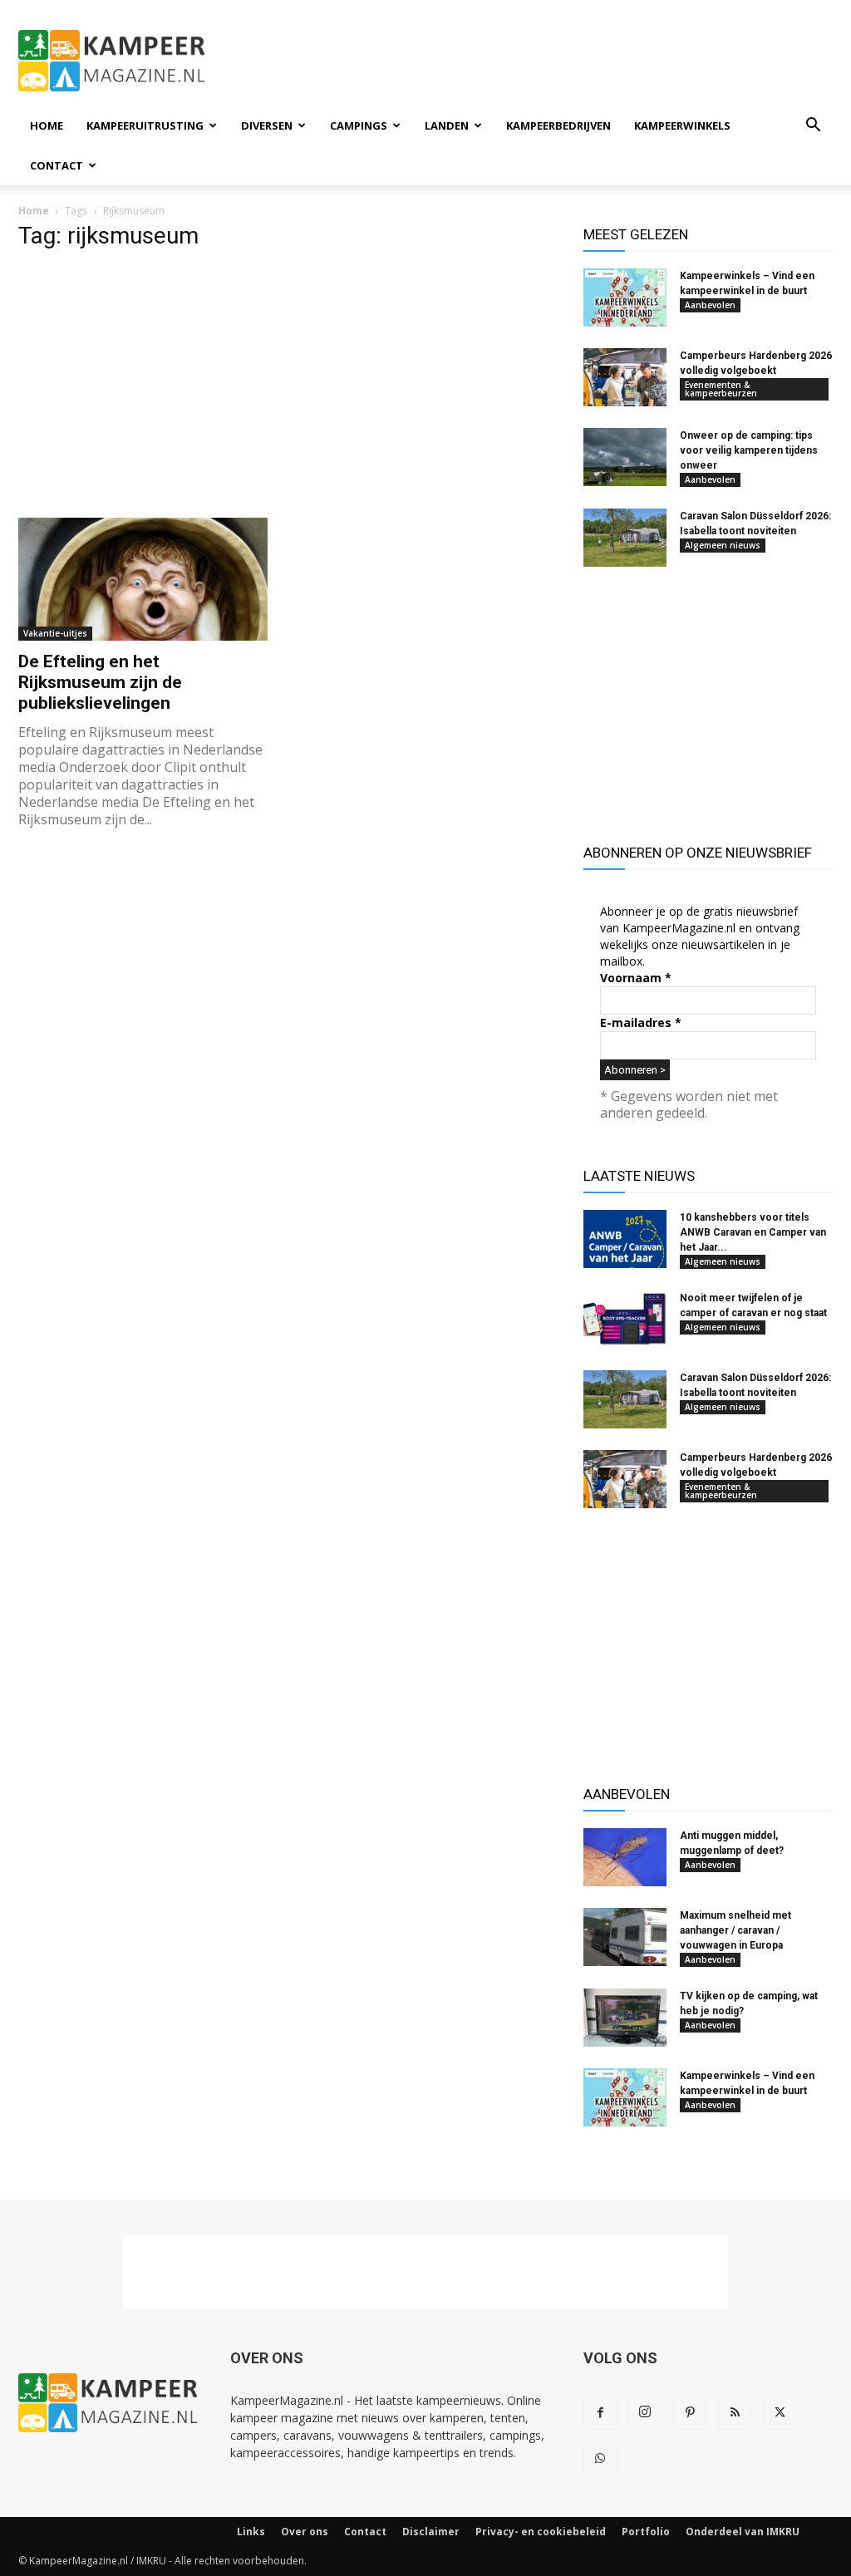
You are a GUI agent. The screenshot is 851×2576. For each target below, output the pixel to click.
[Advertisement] (530, 61)
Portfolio (646, 2532)
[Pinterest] (690, 2413)
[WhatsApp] (600, 2459)
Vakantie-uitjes (55, 633)
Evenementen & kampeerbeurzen (721, 389)
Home (47, 125)
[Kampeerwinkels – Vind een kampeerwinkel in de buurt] (625, 297)
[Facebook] (600, 2413)
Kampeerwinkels (682, 125)
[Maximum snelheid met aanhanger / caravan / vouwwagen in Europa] (625, 1937)
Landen (447, 125)
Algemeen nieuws (723, 545)
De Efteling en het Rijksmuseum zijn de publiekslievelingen (100, 682)
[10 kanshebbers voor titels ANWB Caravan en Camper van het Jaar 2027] (625, 1239)
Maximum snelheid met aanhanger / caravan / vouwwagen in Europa (735, 1930)
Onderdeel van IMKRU (743, 2532)
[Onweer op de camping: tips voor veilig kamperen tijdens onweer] (625, 457)
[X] (780, 2413)
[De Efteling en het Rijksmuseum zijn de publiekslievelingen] (143, 579)
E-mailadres (641, 1023)
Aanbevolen (710, 305)
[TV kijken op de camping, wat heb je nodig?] (625, 2018)
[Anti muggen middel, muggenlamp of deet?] (625, 1857)
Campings (359, 125)
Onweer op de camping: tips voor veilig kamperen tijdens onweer (749, 450)
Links (251, 2532)
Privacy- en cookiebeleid (541, 2532)
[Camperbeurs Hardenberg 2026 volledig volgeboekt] (625, 377)
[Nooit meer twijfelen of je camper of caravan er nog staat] (625, 1320)
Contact (57, 165)
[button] (813, 127)
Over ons (305, 2532)
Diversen (267, 125)
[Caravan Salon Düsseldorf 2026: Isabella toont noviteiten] (625, 538)
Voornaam (636, 978)
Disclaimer (431, 2532)
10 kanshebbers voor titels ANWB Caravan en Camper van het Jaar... (753, 1232)
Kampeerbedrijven (558, 125)
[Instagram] (645, 2412)
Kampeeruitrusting (145, 125)
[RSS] (735, 2413)
